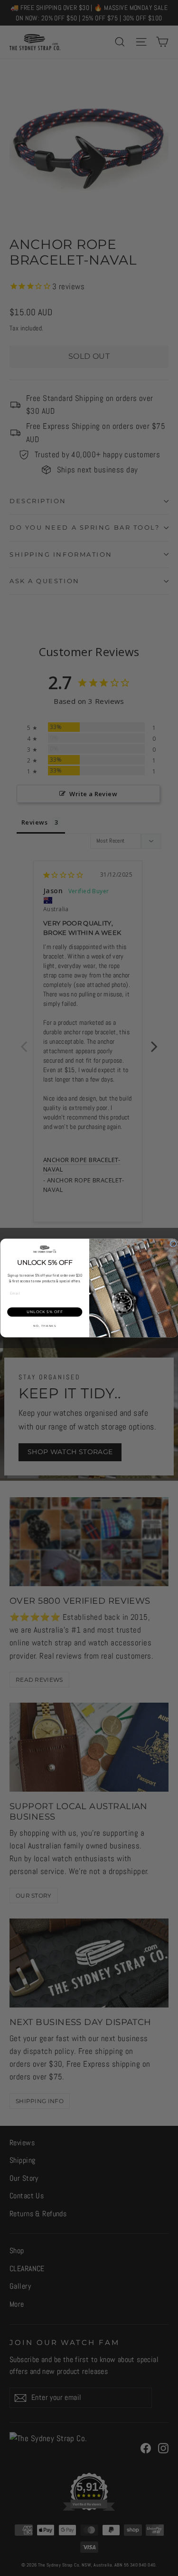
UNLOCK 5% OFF (44, 1312)
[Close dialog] (173, 1244)
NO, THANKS (45, 1326)
